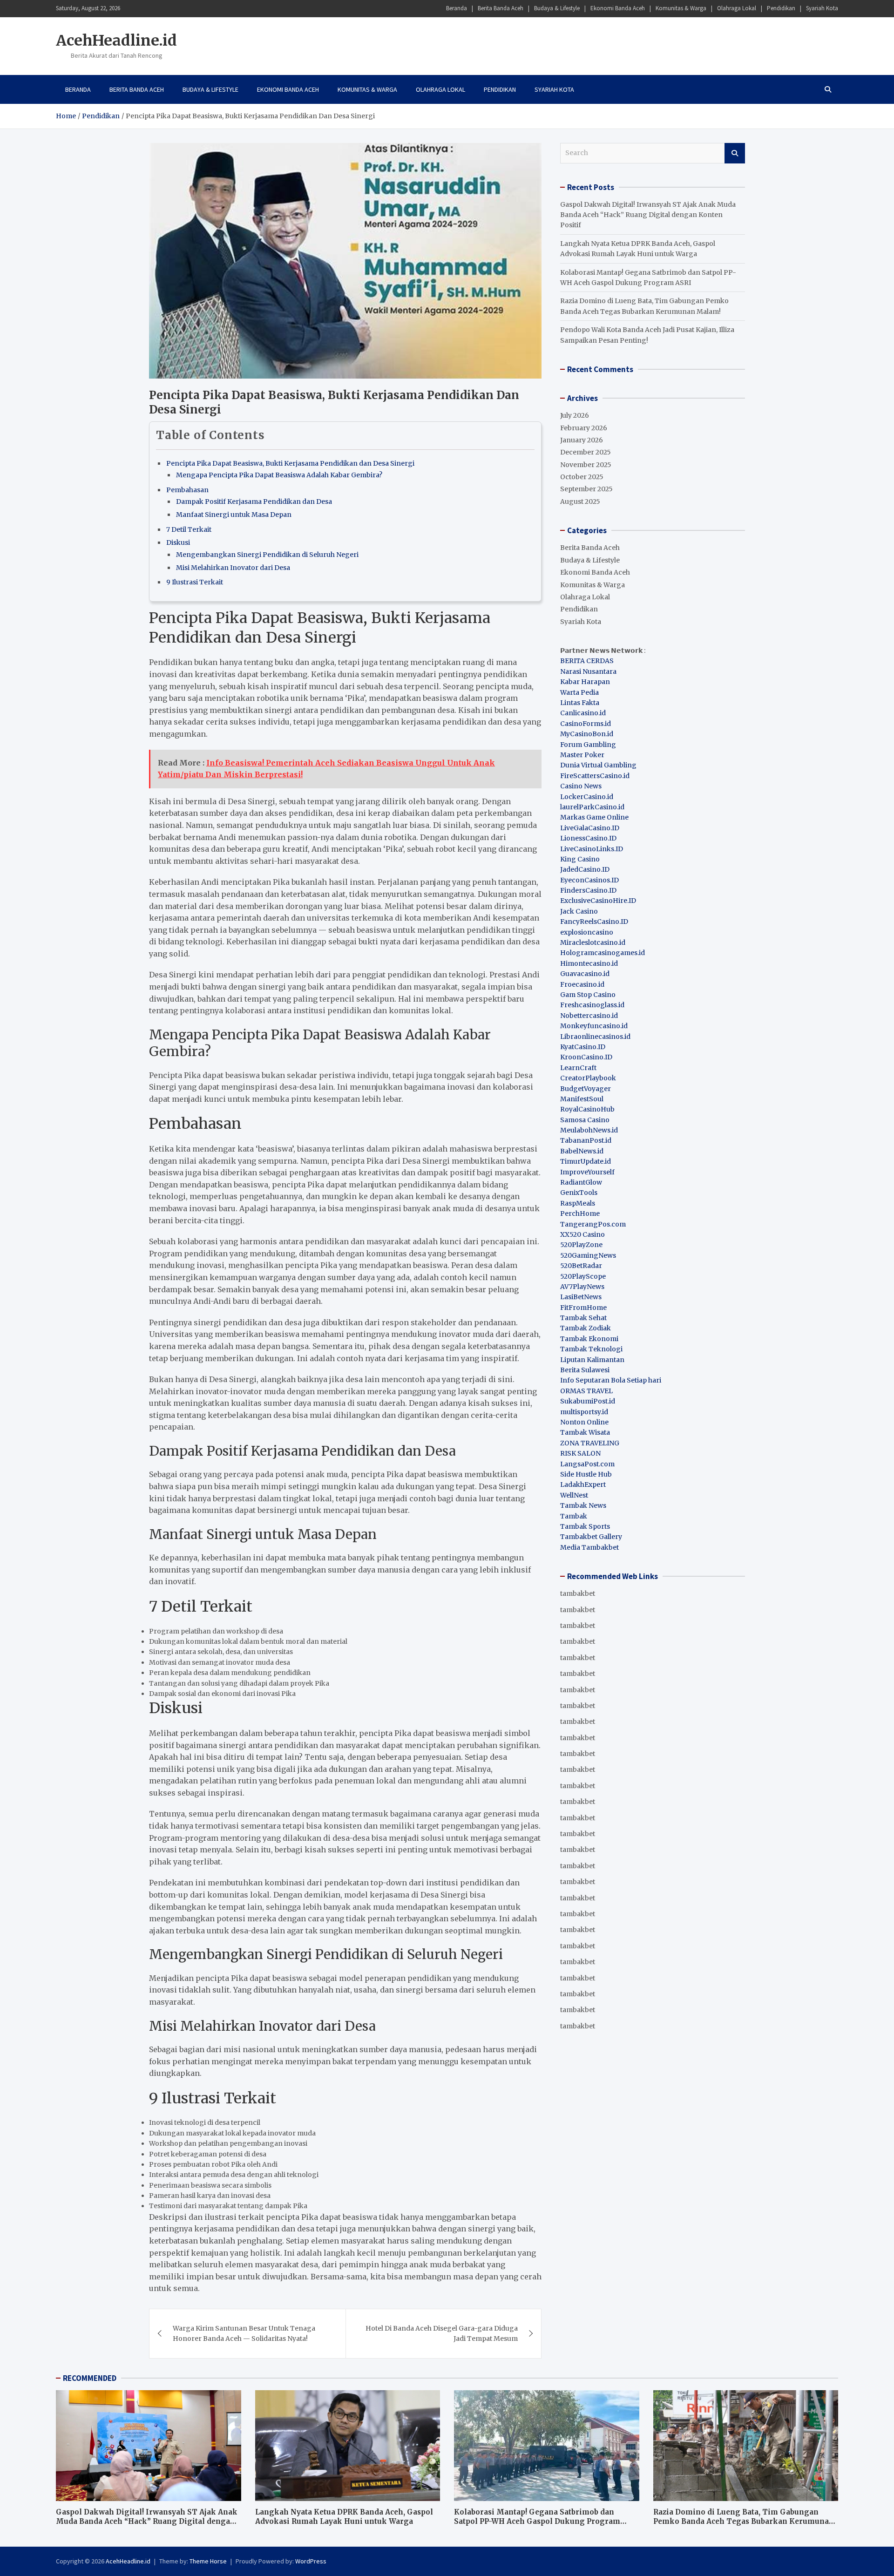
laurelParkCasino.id (592, 807)
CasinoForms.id (586, 724)
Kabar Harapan (585, 682)
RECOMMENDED (90, 2378)
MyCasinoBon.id (587, 734)
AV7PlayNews (582, 1287)
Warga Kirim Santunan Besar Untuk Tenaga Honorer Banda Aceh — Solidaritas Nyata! (244, 2333)
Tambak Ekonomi (589, 1339)
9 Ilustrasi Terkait (195, 582)
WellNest (574, 1495)
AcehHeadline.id (116, 41)
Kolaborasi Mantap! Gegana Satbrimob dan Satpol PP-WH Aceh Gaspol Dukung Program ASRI (537, 2521)
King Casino (580, 859)
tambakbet (578, 1593)
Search (735, 153)
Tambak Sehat (583, 1318)
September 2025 (586, 489)
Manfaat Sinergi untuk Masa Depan (234, 515)
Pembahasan (187, 490)
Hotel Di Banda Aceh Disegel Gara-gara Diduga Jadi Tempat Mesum (442, 2333)
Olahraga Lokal (737, 8)
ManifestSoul (582, 1099)
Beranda (457, 8)
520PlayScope (583, 1276)
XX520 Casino (582, 1234)
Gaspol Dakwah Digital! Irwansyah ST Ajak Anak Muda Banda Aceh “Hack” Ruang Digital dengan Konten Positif (648, 215)
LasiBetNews (581, 1297)
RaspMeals (578, 1203)
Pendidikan (781, 8)
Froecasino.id (582, 984)
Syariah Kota (822, 8)
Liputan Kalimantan (592, 1360)
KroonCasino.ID (586, 1057)
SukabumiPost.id (588, 1401)
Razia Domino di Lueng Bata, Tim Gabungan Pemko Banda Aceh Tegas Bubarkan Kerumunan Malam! (744, 2521)
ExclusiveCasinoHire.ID (598, 901)
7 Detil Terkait (189, 529)
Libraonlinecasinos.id (595, 1037)
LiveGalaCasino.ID (590, 828)
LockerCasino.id (587, 797)
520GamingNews (588, 1255)
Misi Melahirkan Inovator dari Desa (233, 568)
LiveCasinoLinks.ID (592, 849)
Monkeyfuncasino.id (594, 1026)
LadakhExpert (583, 1485)
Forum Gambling (588, 745)
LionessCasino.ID (588, 838)
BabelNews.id (582, 1151)
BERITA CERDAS (587, 661)
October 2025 (582, 477)
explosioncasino (587, 932)
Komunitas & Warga (681, 8)
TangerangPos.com (593, 1224)
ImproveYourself (587, 1172)
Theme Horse (208, 2561)
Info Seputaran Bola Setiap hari (611, 1380)
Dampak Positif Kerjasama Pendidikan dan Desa (254, 502)
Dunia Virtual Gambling (598, 765)
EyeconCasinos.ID (589, 880)
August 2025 (580, 502)
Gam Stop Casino (588, 995)
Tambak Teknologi (591, 1349)
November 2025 (586, 465)
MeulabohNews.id (589, 1130)
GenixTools (579, 1193)
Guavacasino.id (585, 974)
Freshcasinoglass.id (592, 1005)
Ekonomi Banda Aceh (618, 8)
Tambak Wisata (585, 1432)
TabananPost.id (586, 1140)
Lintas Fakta (580, 703)
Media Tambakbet (589, 1547)
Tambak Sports (585, 1526)
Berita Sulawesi (585, 1370)
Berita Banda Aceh (501, 8)
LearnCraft (578, 1068)
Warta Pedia (579, 692)
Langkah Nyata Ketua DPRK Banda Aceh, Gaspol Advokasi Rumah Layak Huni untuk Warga (344, 2517)
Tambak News (583, 1505)
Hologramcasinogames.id (603, 953)
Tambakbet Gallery (591, 1537)
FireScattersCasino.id (595, 776)
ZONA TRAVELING (590, 1443)
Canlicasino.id (583, 713)
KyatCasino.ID (583, 1047)
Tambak (574, 1516)
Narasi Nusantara (588, 671)
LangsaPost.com (587, 1464)
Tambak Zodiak (586, 1328)
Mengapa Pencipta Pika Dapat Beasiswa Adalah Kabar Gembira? (279, 475)
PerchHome (580, 1213)
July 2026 (575, 415)
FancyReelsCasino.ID (594, 922)
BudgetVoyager (586, 1089)
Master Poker (582, 755)
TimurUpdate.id (586, 1161)
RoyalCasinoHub (587, 1109)
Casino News (581, 786)
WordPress (311, 2561)
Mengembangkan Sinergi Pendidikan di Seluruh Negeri (267, 555)
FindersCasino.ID (588, 890)
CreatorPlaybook (588, 1078)
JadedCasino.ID (585, 869)
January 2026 (582, 440)
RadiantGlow (581, 1182)
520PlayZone (581, 1245)
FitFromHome (583, 1308)
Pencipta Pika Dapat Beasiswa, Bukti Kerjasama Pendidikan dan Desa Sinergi (290, 463)
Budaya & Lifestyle (557, 8)
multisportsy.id (584, 1412)
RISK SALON (580, 1453)
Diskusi (178, 542)
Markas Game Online (594, 817)
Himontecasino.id (589, 963)
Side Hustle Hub (586, 1474)
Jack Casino (579, 911)
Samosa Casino (585, 1120)
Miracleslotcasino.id (593, 942)
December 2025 (586, 452)
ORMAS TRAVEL (586, 1391)
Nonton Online (584, 1422)
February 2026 (584, 428)
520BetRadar (581, 1266)
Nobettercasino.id (589, 1016)
